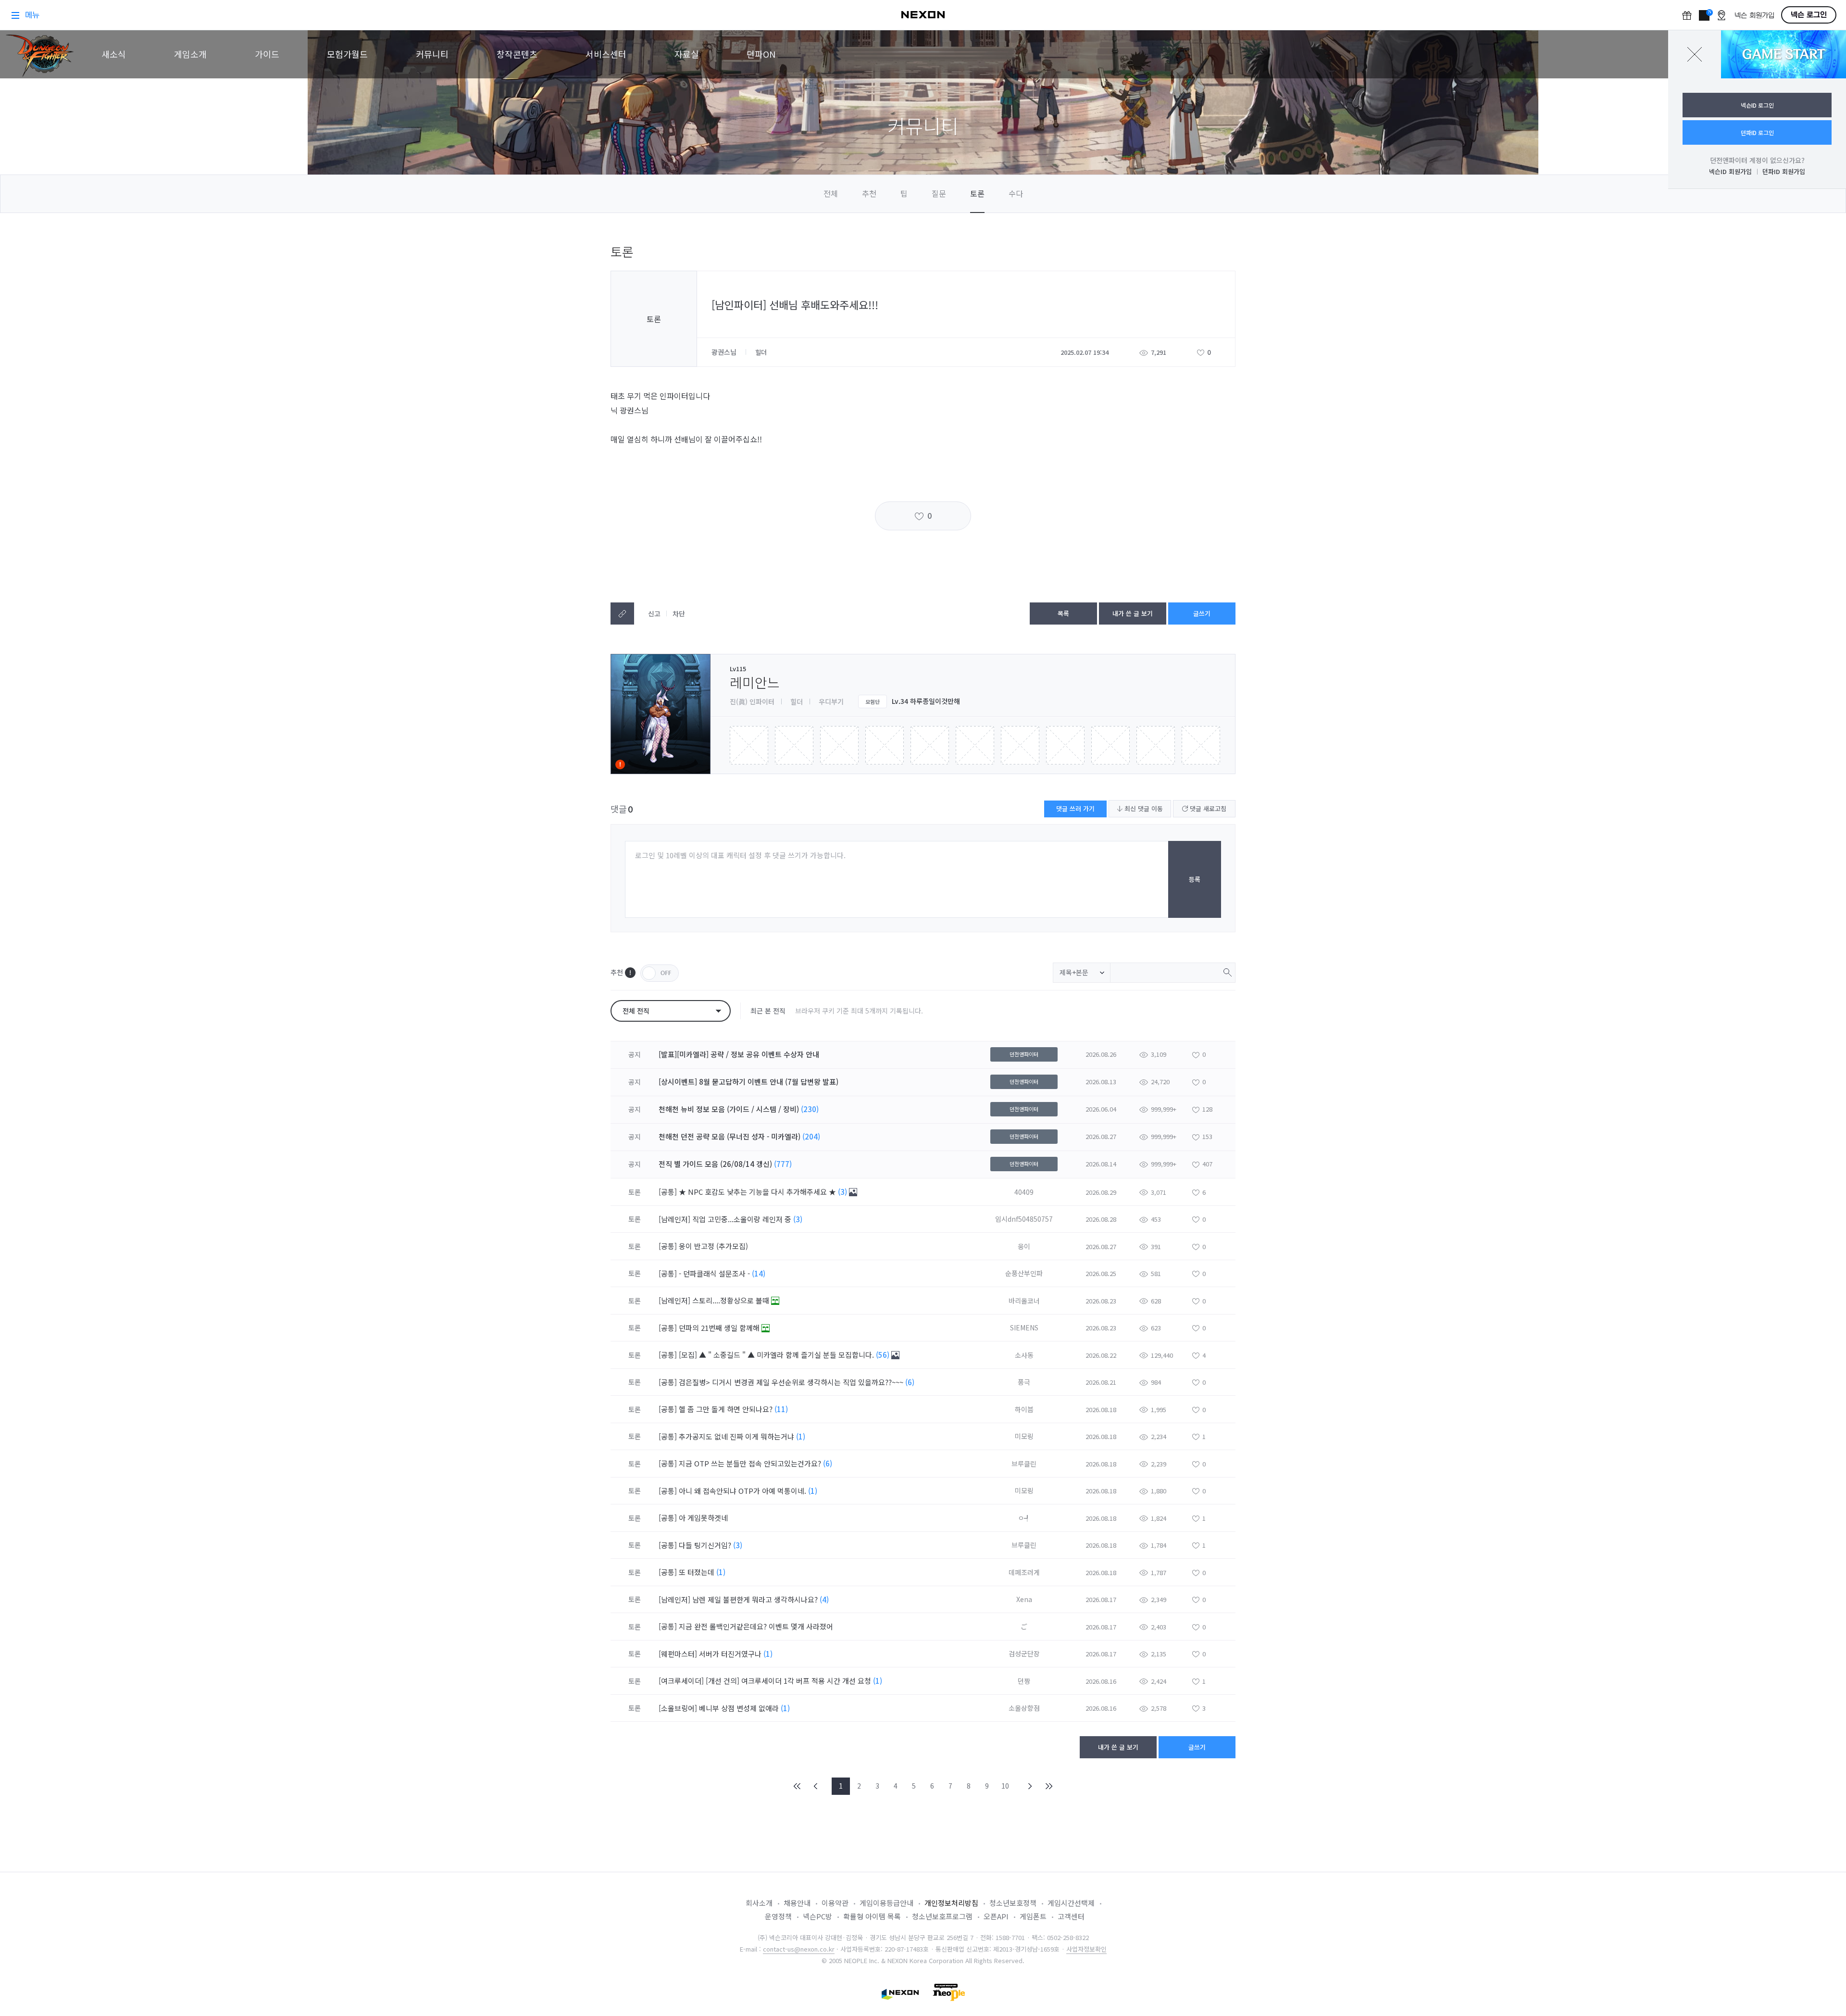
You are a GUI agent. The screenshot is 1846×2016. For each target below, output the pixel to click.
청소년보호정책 (1013, 1903)
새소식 (114, 54)
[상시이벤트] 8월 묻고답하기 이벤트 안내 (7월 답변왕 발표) (748, 1082)
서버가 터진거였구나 (731, 1654)
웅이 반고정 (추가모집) (714, 1246)
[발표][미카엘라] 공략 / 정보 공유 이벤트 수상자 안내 (739, 1054)
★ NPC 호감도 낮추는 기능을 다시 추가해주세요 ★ (758, 1192)
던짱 (1024, 1681)
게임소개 (190, 54)
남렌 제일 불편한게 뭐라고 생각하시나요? (756, 1599)
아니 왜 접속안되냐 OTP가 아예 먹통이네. (743, 1491)
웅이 (1024, 1246)
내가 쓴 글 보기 (1133, 613)
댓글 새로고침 (1207, 808)
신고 (654, 614)
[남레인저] (674, 1219)
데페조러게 (1024, 1572)
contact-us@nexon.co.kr (799, 1949)
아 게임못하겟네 (704, 1518)
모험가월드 (347, 54)
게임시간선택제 (1071, 1903)
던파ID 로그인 (1757, 132)
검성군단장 (1024, 1653)
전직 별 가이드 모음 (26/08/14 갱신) (715, 1164)
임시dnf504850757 (1024, 1219)
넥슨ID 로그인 (1757, 105)
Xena (1024, 1599)
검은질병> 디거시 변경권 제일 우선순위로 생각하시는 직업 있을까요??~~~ (792, 1382)
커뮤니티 (432, 54)
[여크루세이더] (681, 1681)
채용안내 (797, 1903)
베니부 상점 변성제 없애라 (740, 1708)
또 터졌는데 (698, 1572)
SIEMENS (1024, 1327)
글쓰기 (1202, 613)
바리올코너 (1024, 1301)
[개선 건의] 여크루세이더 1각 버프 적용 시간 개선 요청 (789, 1681)
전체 (831, 193)
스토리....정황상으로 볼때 (732, 1300)
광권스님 (725, 352)
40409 (1024, 1192)
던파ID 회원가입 (1784, 171)
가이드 (267, 54)
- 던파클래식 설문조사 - (715, 1273)
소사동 (1024, 1355)
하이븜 (1024, 1409)
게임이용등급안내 (886, 1903)
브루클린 (1024, 1464)
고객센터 (1071, 1916)
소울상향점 (1024, 1708)
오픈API (996, 1916)
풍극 (1024, 1382)
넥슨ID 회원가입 (1730, 171)
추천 (869, 193)
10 (1005, 1786)
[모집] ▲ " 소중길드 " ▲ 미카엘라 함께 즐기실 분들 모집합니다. (777, 1355)
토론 (977, 193)
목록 (1063, 613)
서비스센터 (606, 54)
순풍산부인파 (1024, 1273)
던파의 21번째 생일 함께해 (720, 1328)
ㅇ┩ (1024, 1518)
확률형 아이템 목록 (872, 1916)
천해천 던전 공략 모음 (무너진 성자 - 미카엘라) (730, 1136)
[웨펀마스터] (678, 1654)
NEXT (1030, 1786)
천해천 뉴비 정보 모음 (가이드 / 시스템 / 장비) (729, 1109)
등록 (1195, 879)
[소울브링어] (678, 1708)
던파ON (761, 54)
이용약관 (835, 1903)
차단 (679, 614)
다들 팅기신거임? (706, 1545)
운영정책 (778, 1916)
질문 (939, 193)
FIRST (798, 1786)
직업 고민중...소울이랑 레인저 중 (743, 1219)
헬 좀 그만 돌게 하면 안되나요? (727, 1409)
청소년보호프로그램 (942, 1916)
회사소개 (759, 1903)
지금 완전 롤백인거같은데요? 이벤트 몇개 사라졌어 (757, 1626)
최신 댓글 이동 (1143, 808)
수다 (1016, 193)
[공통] (668, 1192)
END (1048, 1786)
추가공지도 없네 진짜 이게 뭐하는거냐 (737, 1436)
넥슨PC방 (817, 1916)
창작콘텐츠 (517, 54)
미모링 (1024, 1436)
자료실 (687, 54)
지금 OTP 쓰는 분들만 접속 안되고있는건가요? (751, 1463)
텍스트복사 (622, 614)
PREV (816, 1786)
